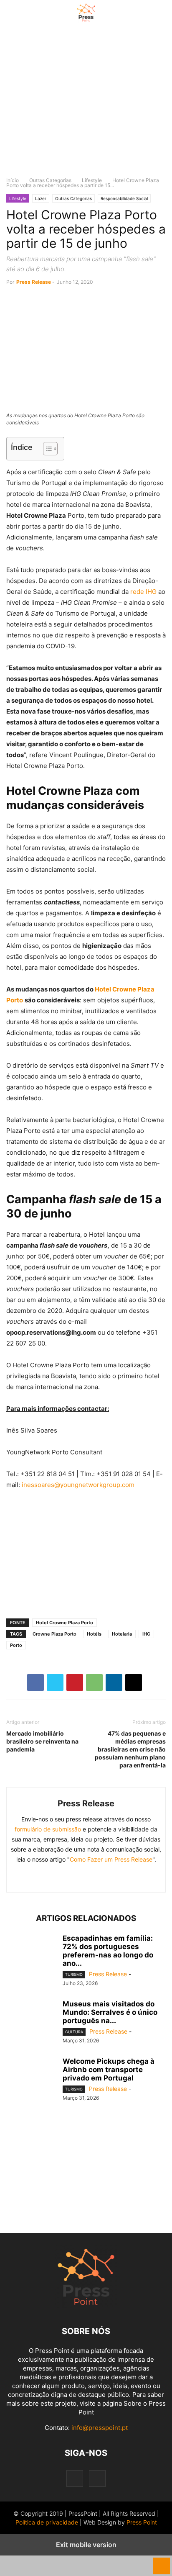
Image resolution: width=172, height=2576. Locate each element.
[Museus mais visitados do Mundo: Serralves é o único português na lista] (31, 2019)
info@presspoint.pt (100, 2428)
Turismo (74, 1974)
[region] (86, 105)
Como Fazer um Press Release (111, 1859)
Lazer (41, 198)
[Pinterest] (75, 1682)
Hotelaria (122, 1634)
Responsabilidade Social (124, 198)
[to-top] (162, 2562)
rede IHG (143, 592)
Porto (16, 1645)
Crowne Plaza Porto (54, 1634)
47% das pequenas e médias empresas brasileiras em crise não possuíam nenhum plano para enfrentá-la (130, 1749)
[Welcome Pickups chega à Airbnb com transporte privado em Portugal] (31, 2076)
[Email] (134, 1682)
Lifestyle (92, 180)
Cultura (74, 2032)
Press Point (142, 2522)
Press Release (34, 282)
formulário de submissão (48, 1829)
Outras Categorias (50, 180)
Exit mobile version (86, 2545)
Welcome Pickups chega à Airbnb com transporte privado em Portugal (109, 2070)
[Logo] (86, 2306)
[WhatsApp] (94, 1682)
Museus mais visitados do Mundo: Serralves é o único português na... (110, 2012)
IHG (146, 1634)
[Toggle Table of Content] (46, 449)
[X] (55, 1682)
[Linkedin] (114, 1682)
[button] (19, 13)
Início (13, 180)
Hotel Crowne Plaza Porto (64, 1623)
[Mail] (106, 1877)
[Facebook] (35, 1682)
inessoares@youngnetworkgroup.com (78, 1485)
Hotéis (94, 1634)
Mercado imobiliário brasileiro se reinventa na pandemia (42, 1741)
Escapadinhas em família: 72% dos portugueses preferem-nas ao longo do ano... (108, 1951)
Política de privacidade (47, 2522)
